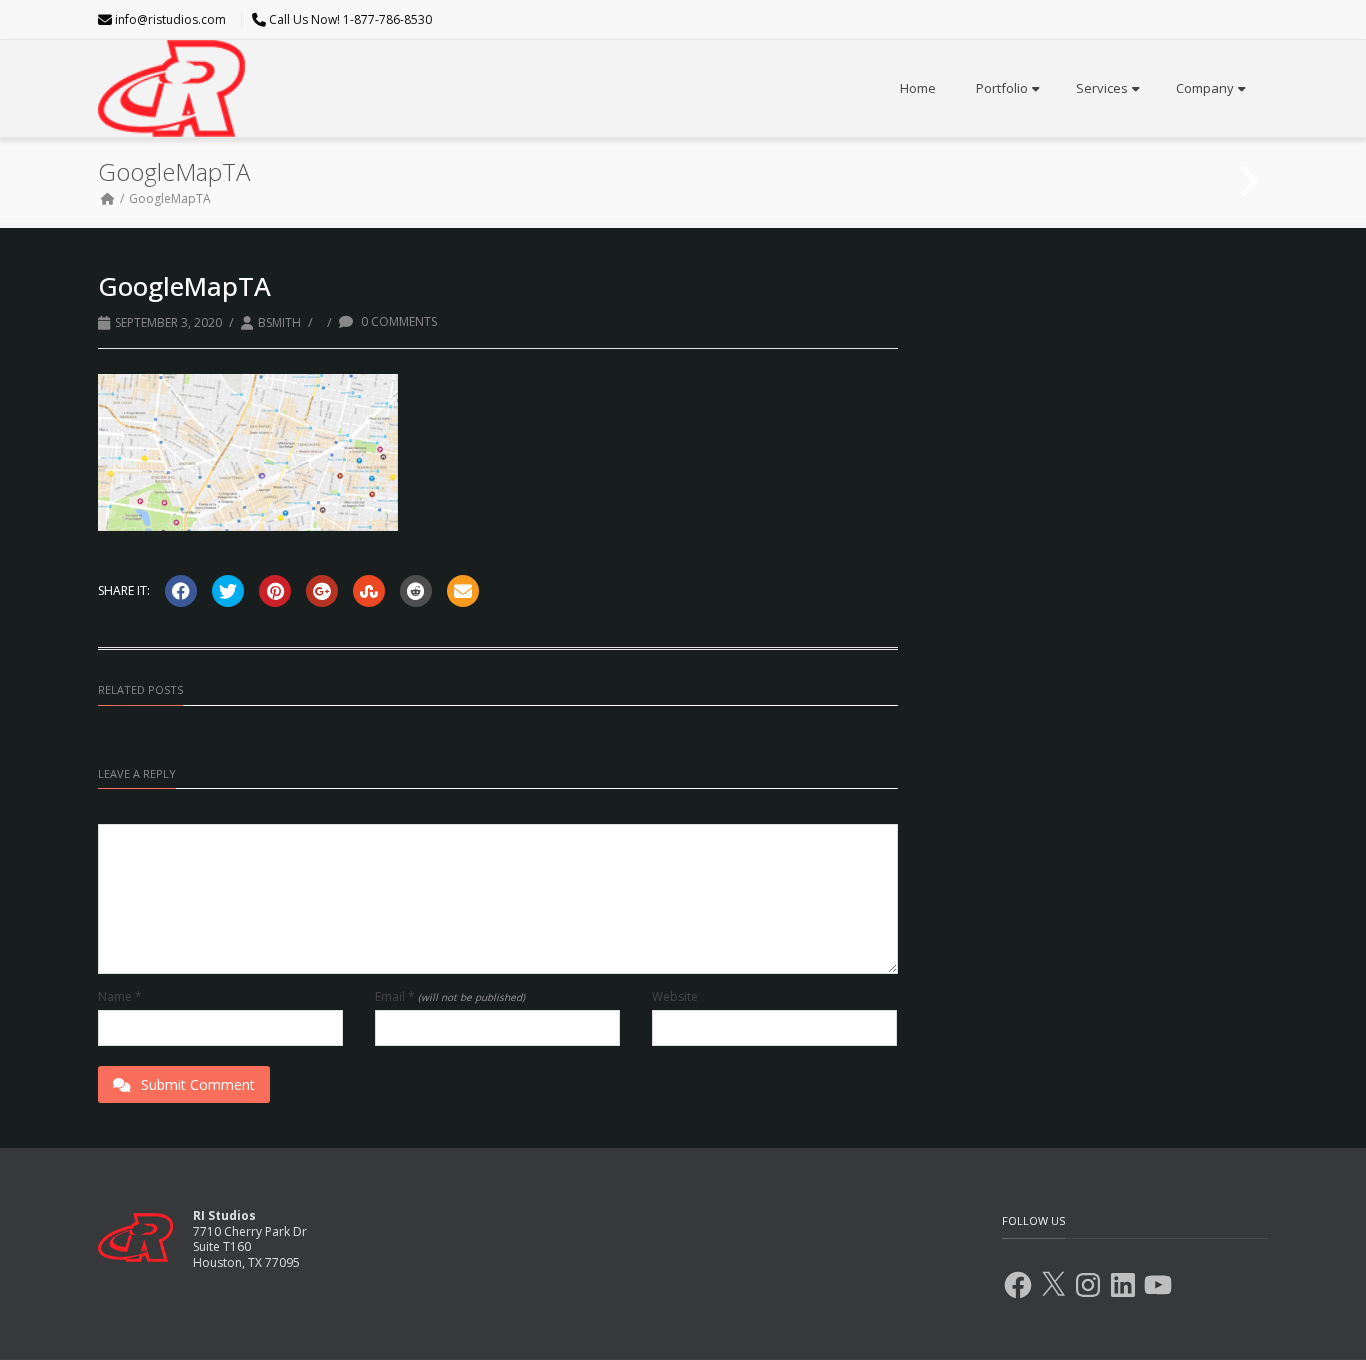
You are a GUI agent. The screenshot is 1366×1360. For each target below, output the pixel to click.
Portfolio (1002, 88)
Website (675, 997)
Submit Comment (198, 1084)
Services (1102, 88)
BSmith (279, 322)
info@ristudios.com (170, 19)
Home (918, 88)
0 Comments (397, 321)
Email (450, 997)
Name (120, 997)
